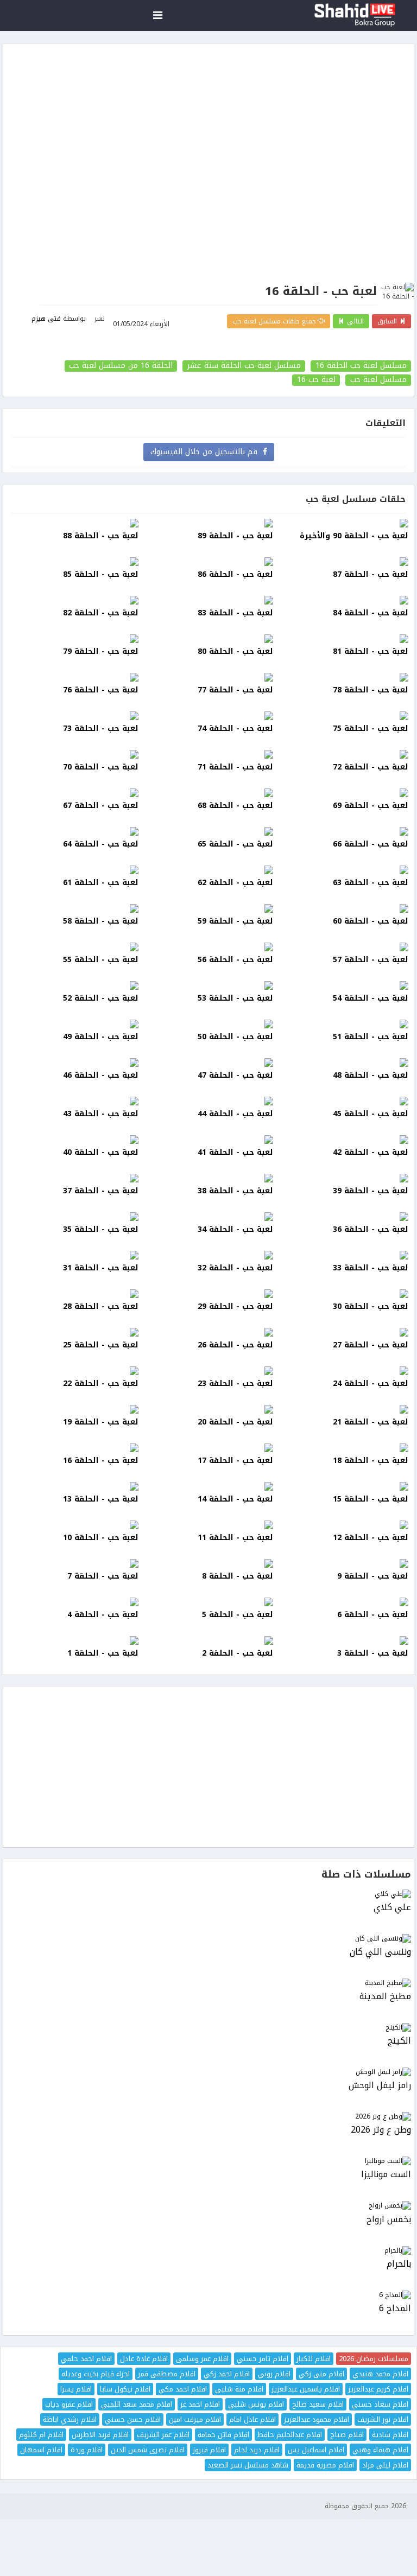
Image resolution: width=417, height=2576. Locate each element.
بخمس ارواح (389, 2220)
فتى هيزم (46, 319)
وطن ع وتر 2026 (381, 2130)
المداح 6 (395, 2309)
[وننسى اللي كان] (208, 1939)
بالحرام (399, 2264)
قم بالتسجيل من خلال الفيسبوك (207, 452)
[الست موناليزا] (208, 2161)
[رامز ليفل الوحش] (208, 2072)
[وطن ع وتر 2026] (208, 2117)
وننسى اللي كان (380, 1952)
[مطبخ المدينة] (208, 1983)
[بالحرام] (208, 2251)
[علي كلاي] (208, 1894)
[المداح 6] (208, 2295)
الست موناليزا (386, 2175)
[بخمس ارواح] (208, 2206)
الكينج (399, 2041)
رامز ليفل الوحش (380, 2086)
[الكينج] (208, 2028)
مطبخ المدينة (385, 1997)
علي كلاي (392, 1908)
